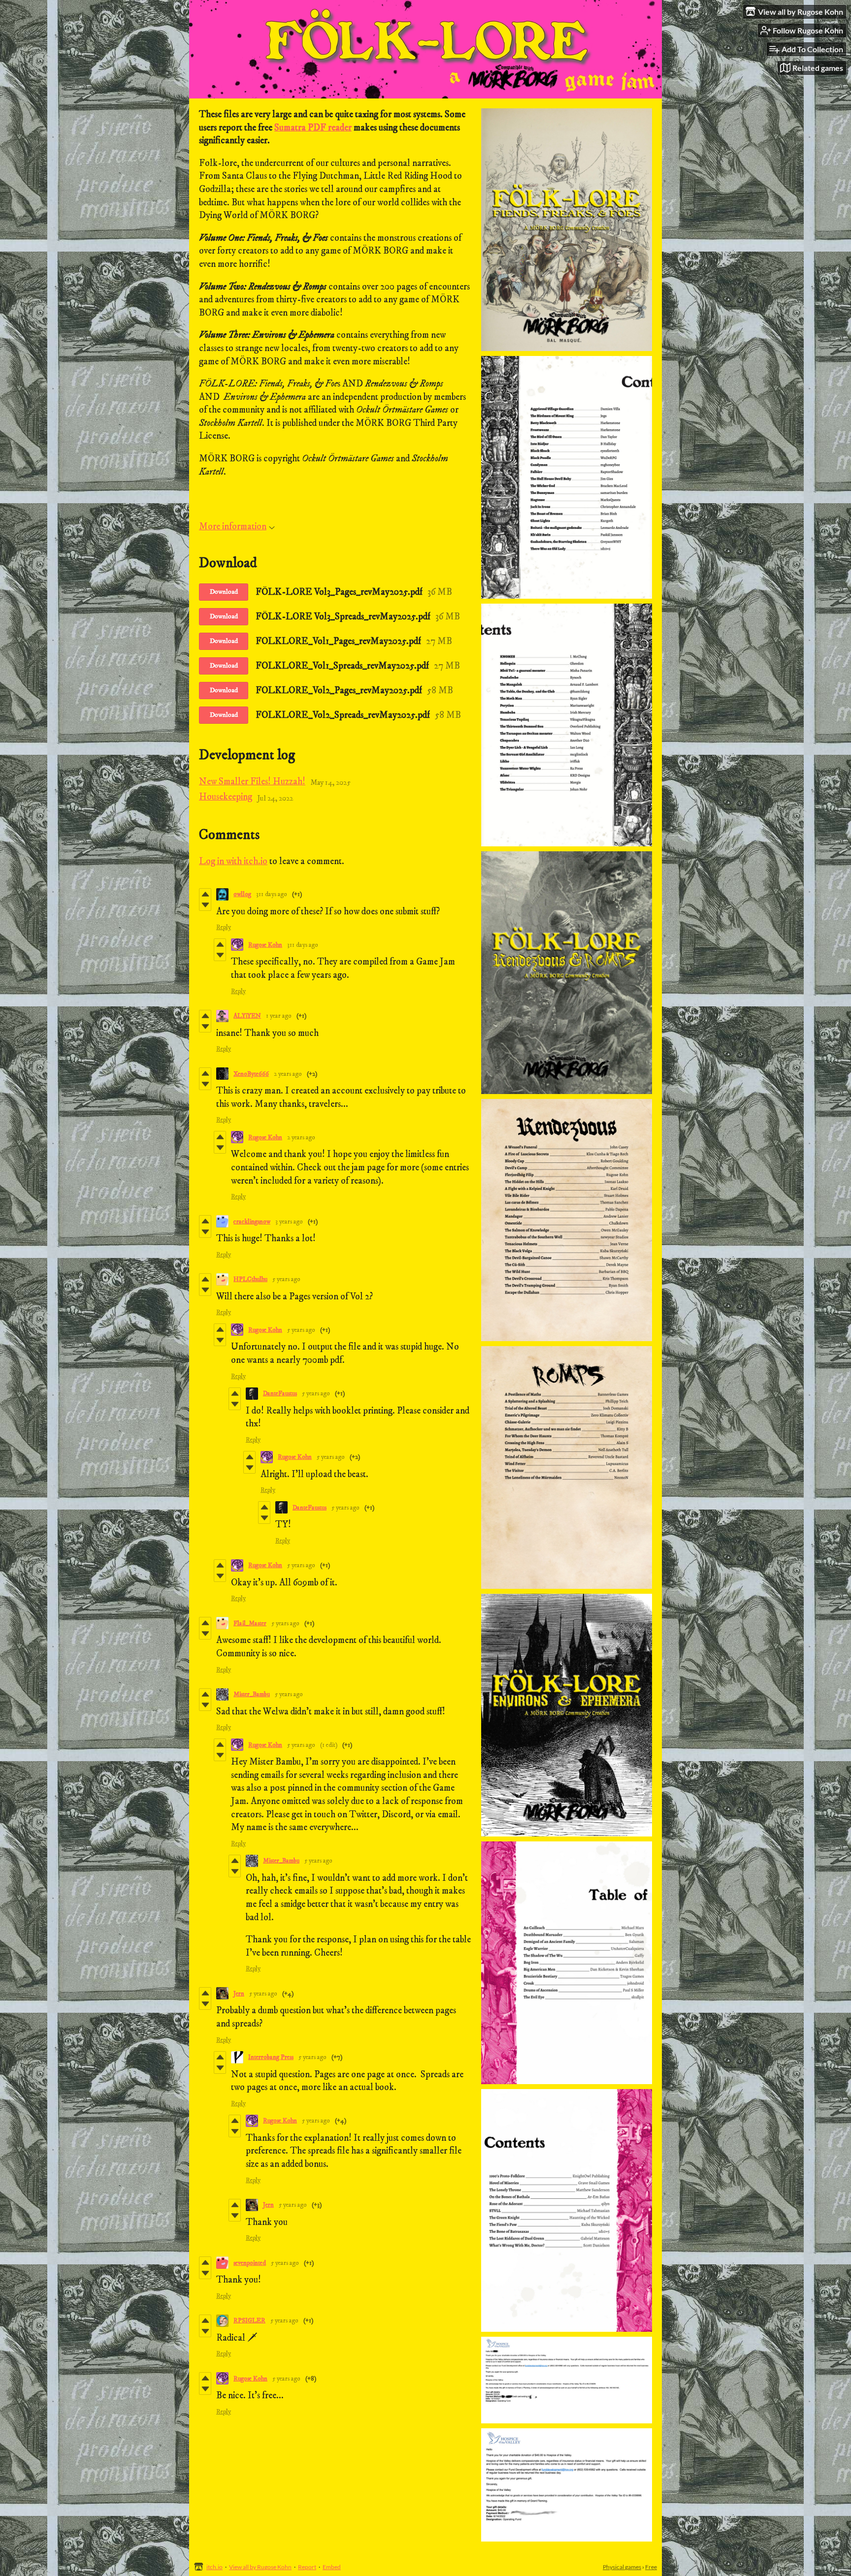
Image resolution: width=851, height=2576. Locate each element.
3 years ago (289, 1222)
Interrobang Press (271, 2057)
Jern (239, 1994)
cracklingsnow (252, 1222)
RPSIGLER (249, 2320)
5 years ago (286, 1279)
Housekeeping (226, 797)
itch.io (214, 2567)
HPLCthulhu (250, 1279)
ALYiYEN (247, 1016)
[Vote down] (205, 905)
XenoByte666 (251, 1074)
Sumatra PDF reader (313, 128)
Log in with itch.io (233, 861)
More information (233, 527)
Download (224, 592)
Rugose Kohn (265, 945)
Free (651, 2567)
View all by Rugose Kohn (260, 2567)
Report (307, 2567)
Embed (332, 2567)
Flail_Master (250, 1623)
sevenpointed (250, 2263)
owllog (242, 894)
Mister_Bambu (252, 1694)
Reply (224, 927)
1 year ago (279, 1016)
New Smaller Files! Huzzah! (252, 782)
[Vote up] (205, 894)
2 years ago (288, 1074)
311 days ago (272, 894)
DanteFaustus (280, 1393)
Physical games (622, 2567)
